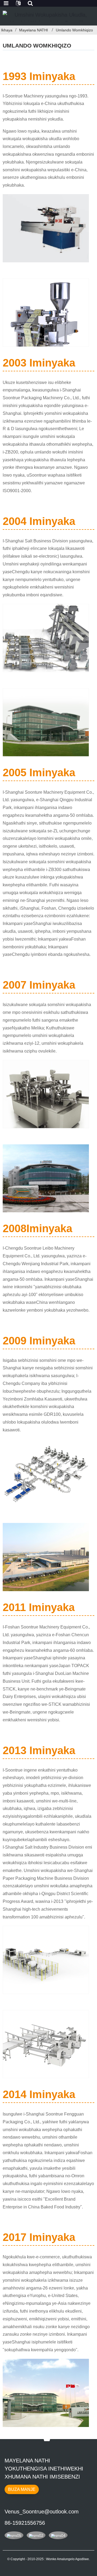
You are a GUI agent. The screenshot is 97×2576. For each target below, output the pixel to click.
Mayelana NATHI (34, 30)
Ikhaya (7, 30)
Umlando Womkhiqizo (74, 30)
